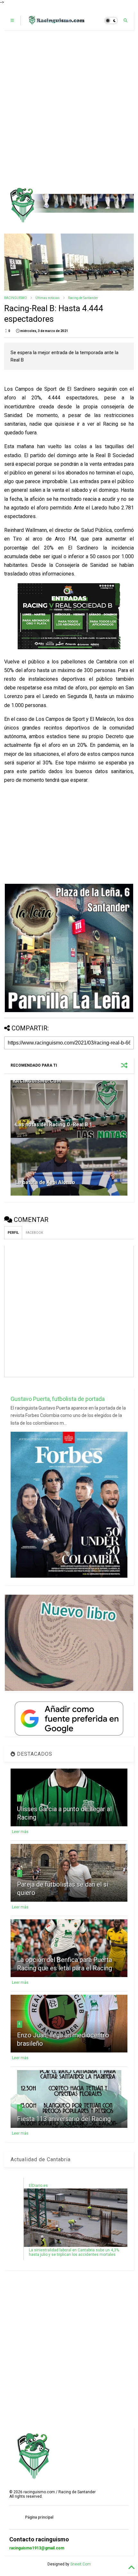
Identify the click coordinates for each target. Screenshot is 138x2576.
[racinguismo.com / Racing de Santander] (56, 22)
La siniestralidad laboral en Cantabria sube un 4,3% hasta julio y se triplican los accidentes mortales (74, 2252)
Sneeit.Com (81, 2564)
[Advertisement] (69, 109)
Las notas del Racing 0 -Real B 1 (54, 1125)
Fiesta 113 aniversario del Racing (64, 2119)
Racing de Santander (83, 298)
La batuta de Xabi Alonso (45, 1182)
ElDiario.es (38, 2186)
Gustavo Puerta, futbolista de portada (58, 1399)
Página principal (39, 2517)
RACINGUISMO (16, 298)
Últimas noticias (47, 298)
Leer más (20, 1832)
